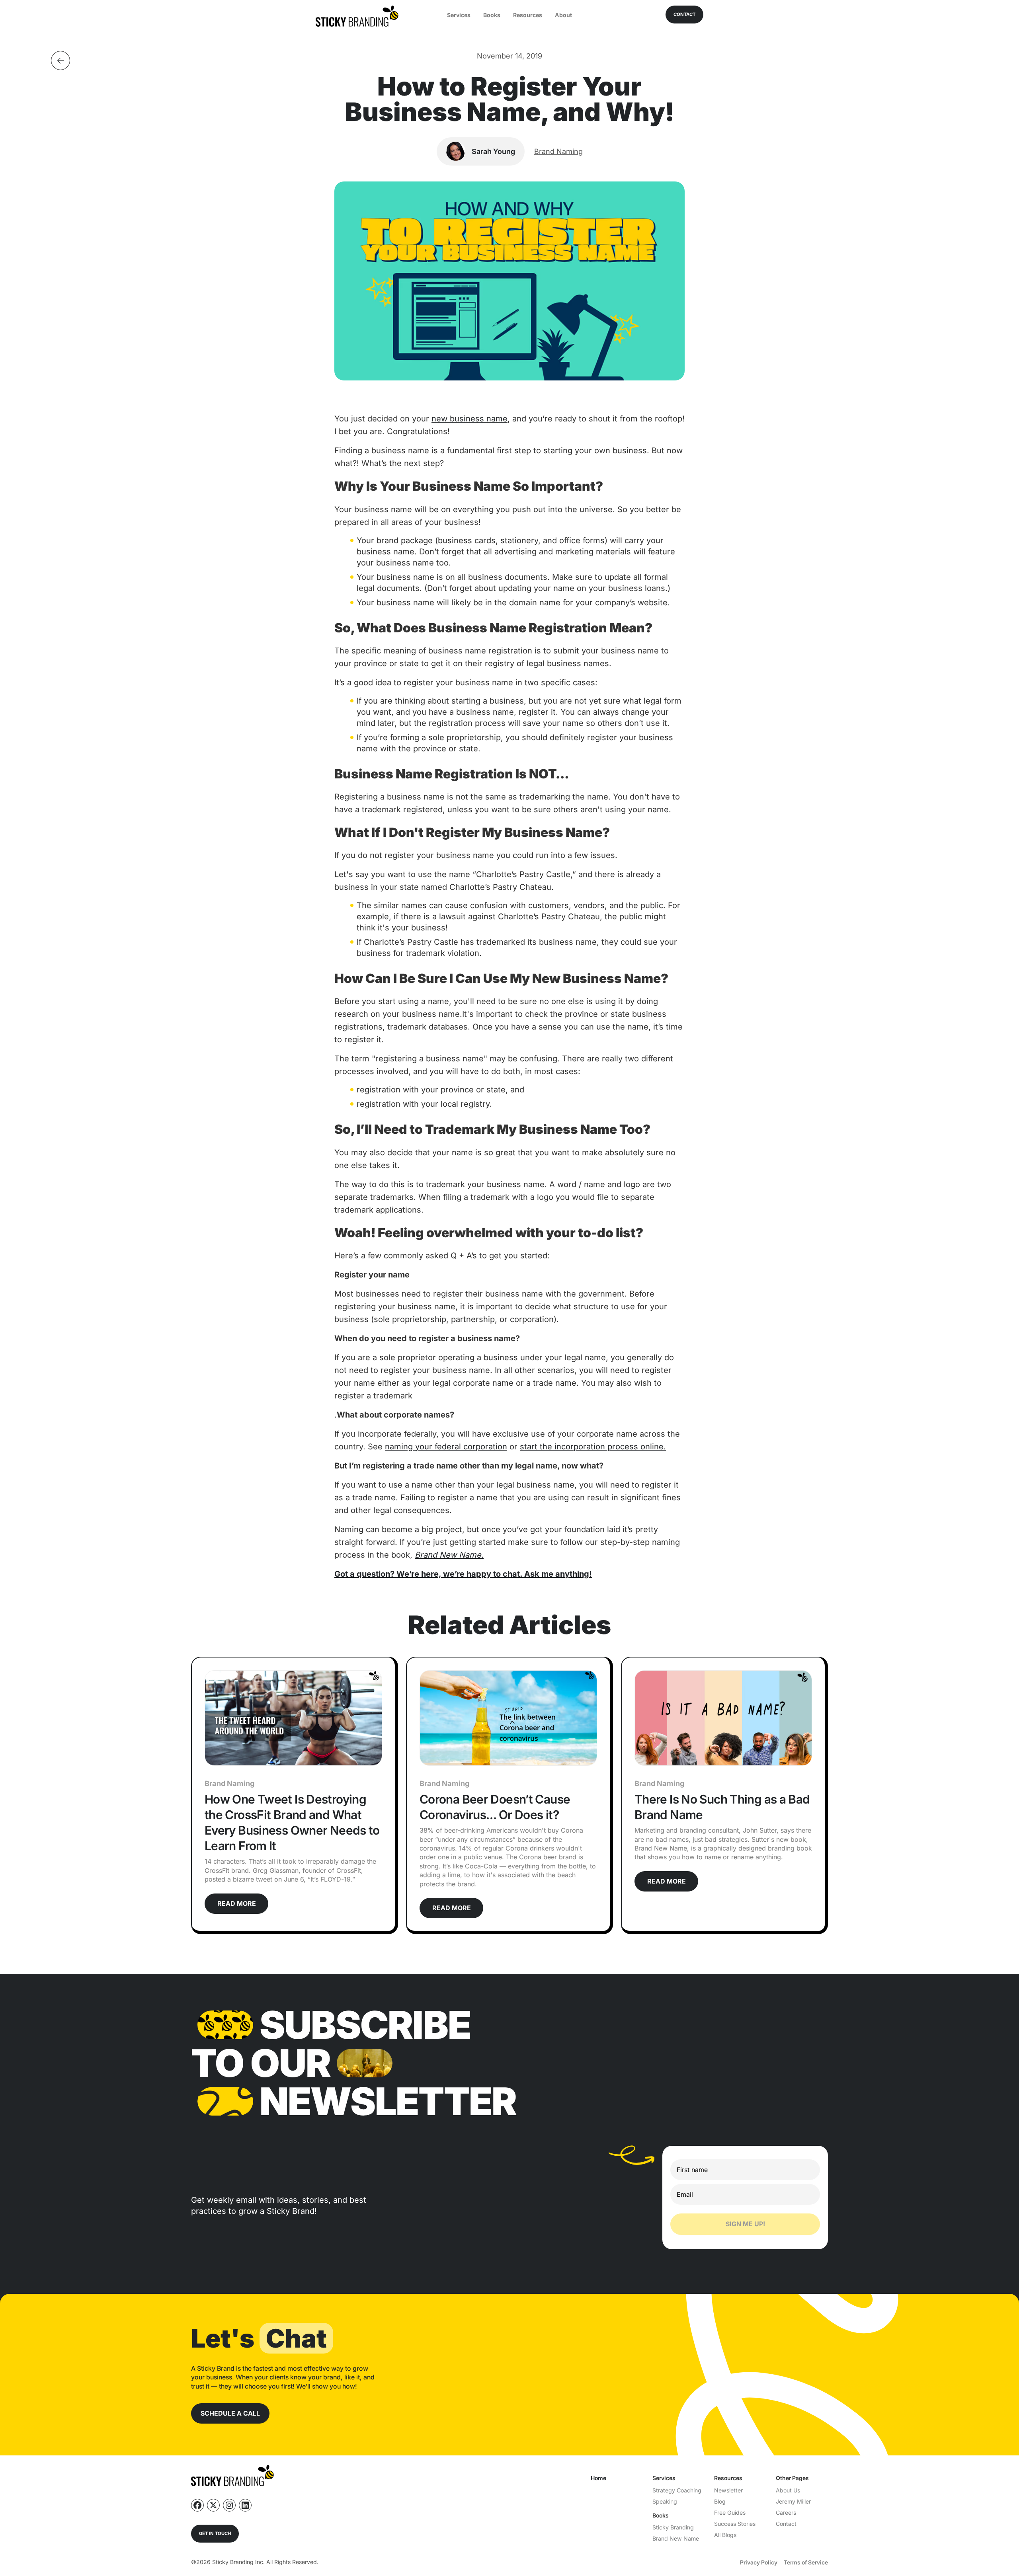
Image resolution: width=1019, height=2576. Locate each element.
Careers (786, 2513)
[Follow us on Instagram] (229, 2505)
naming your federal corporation (446, 1447)
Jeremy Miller (793, 2501)
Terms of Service (806, 2562)
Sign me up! (745, 2224)
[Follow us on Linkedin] (245, 2505)
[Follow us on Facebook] (197, 2505)
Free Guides (730, 2513)
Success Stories (735, 2524)
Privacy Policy (759, 2562)
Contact (786, 2524)
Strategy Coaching (677, 2490)
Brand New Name (676, 2538)
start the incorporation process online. (593, 1447)
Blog (720, 2501)
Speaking (665, 2501)
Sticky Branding (673, 2527)
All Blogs (725, 2535)
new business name (469, 419)
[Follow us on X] (213, 2505)
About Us (788, 2490)
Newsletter (728, 2490)
